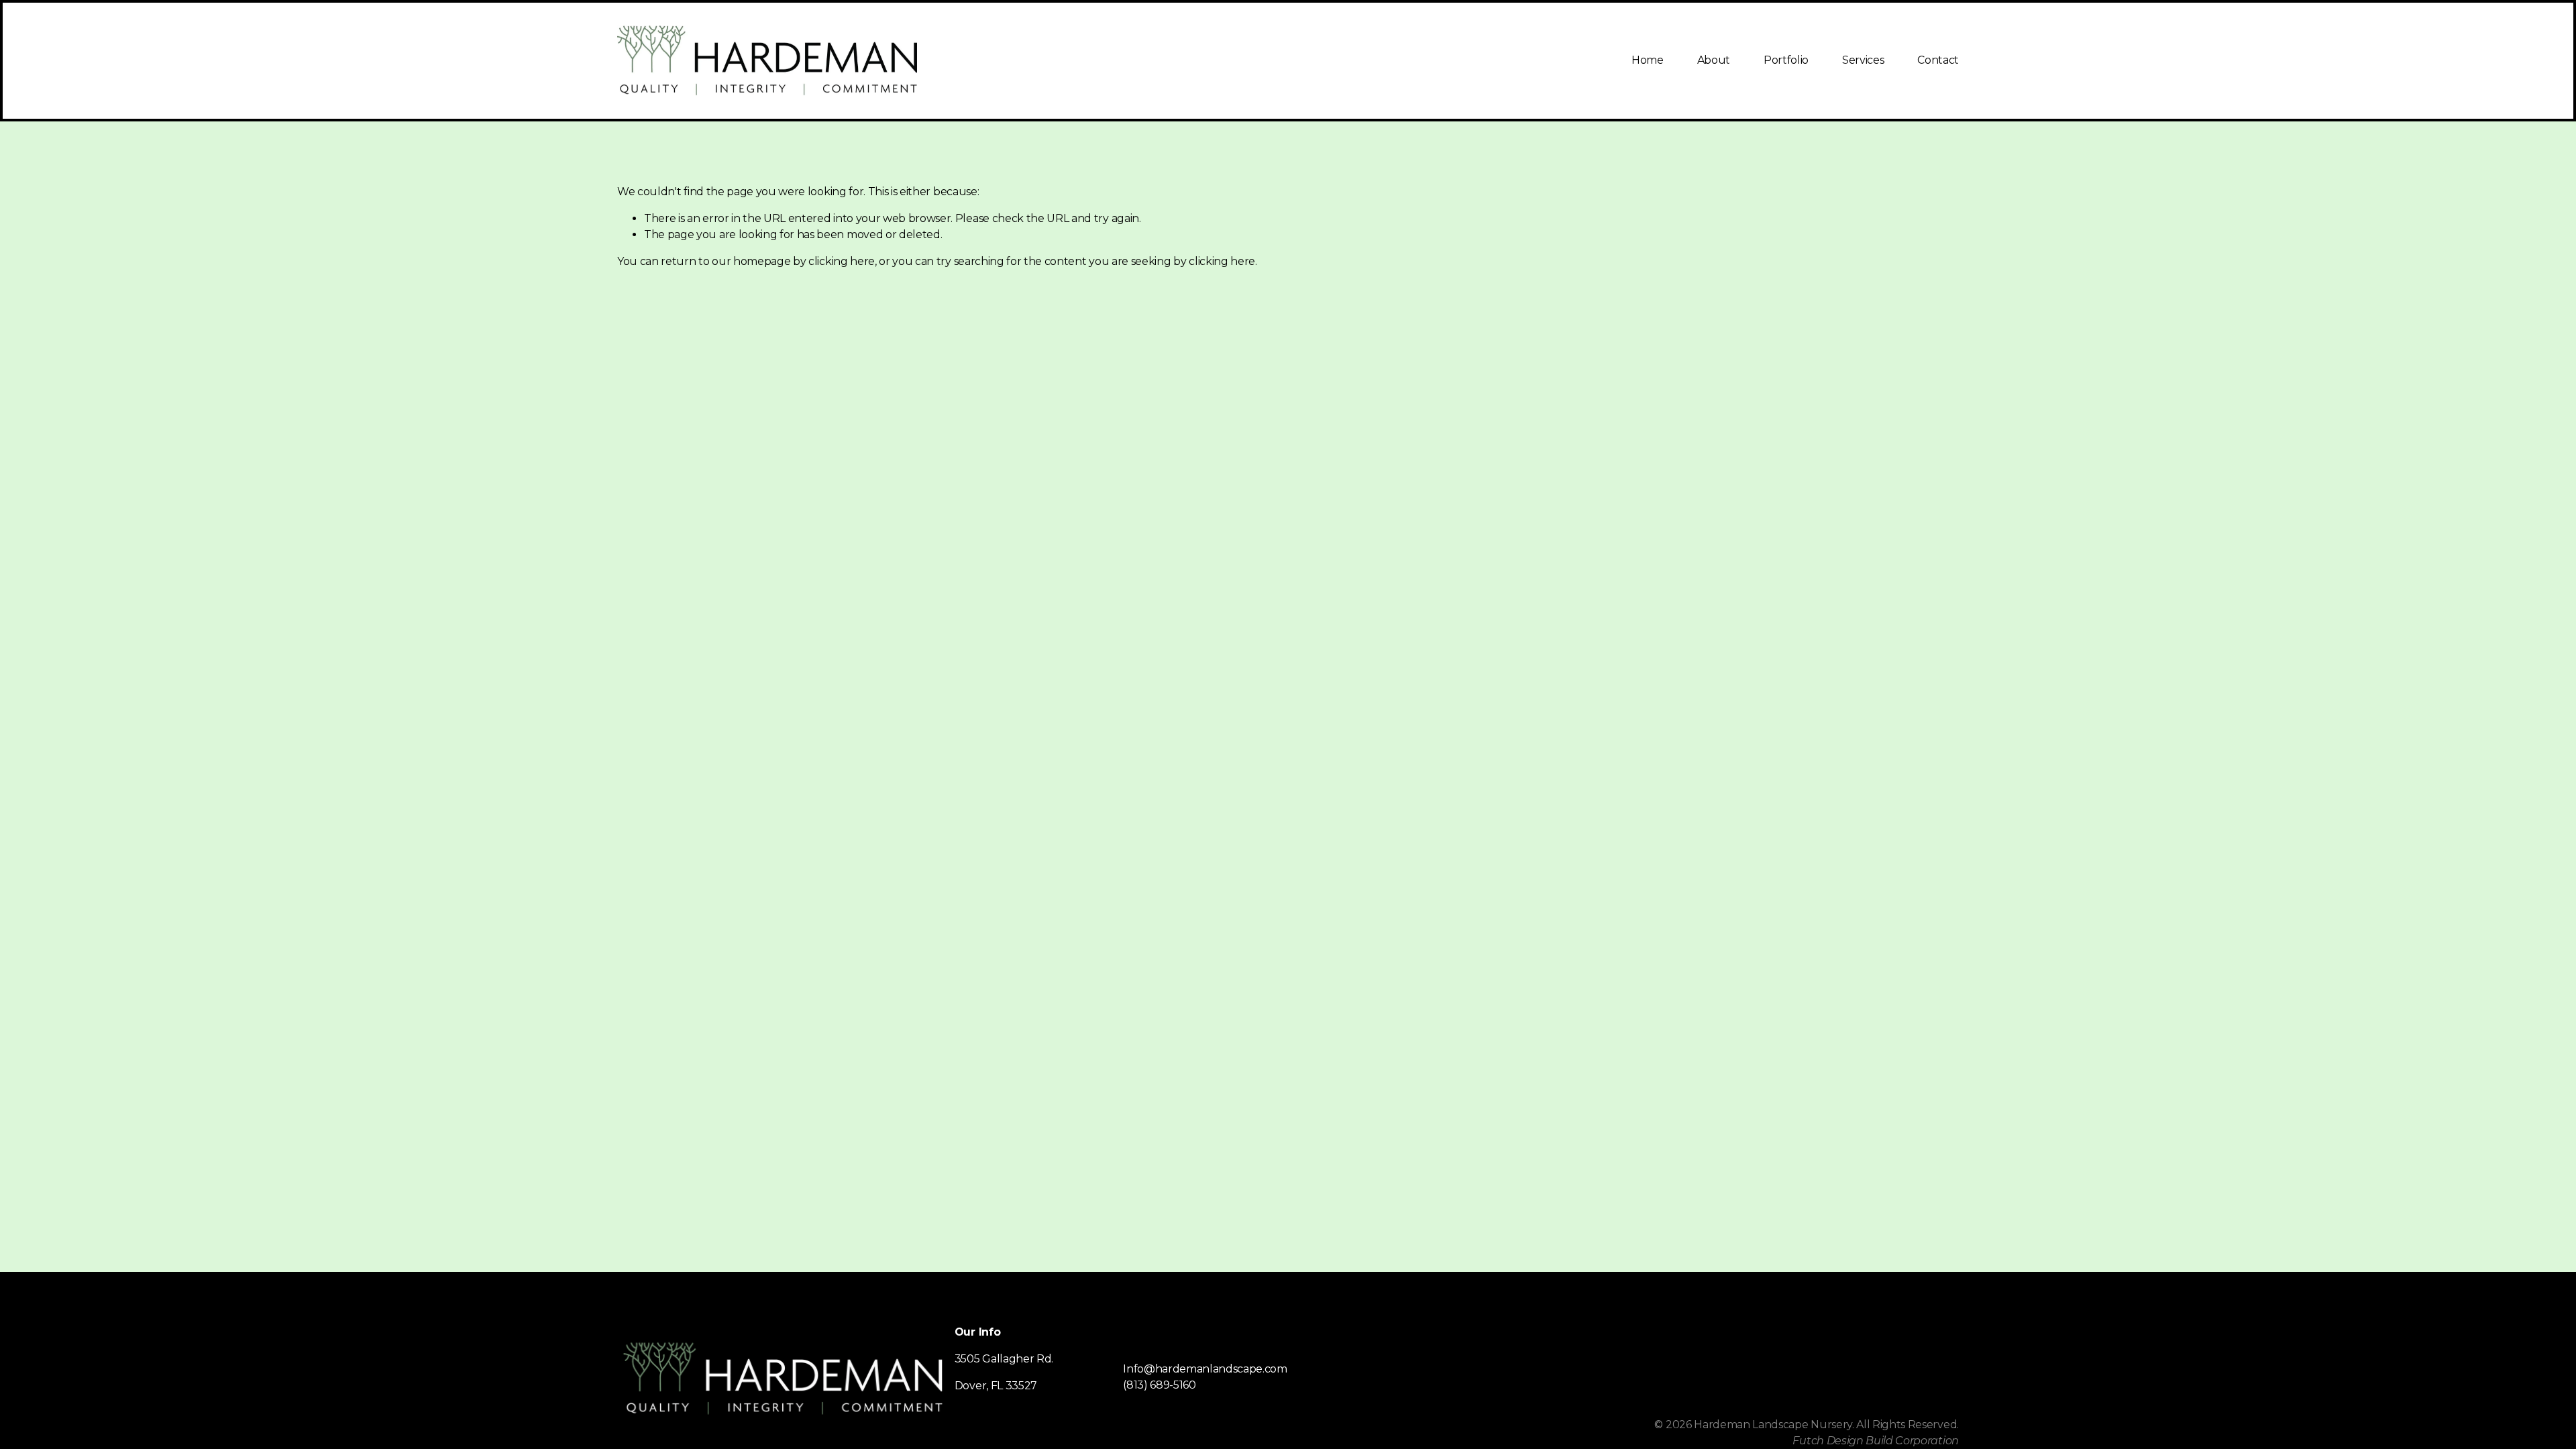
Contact (1938, 60)
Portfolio (1786, 60)
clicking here (842, 261)
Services (1863, 60)
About (1714, 60)
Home (1648, 60)
